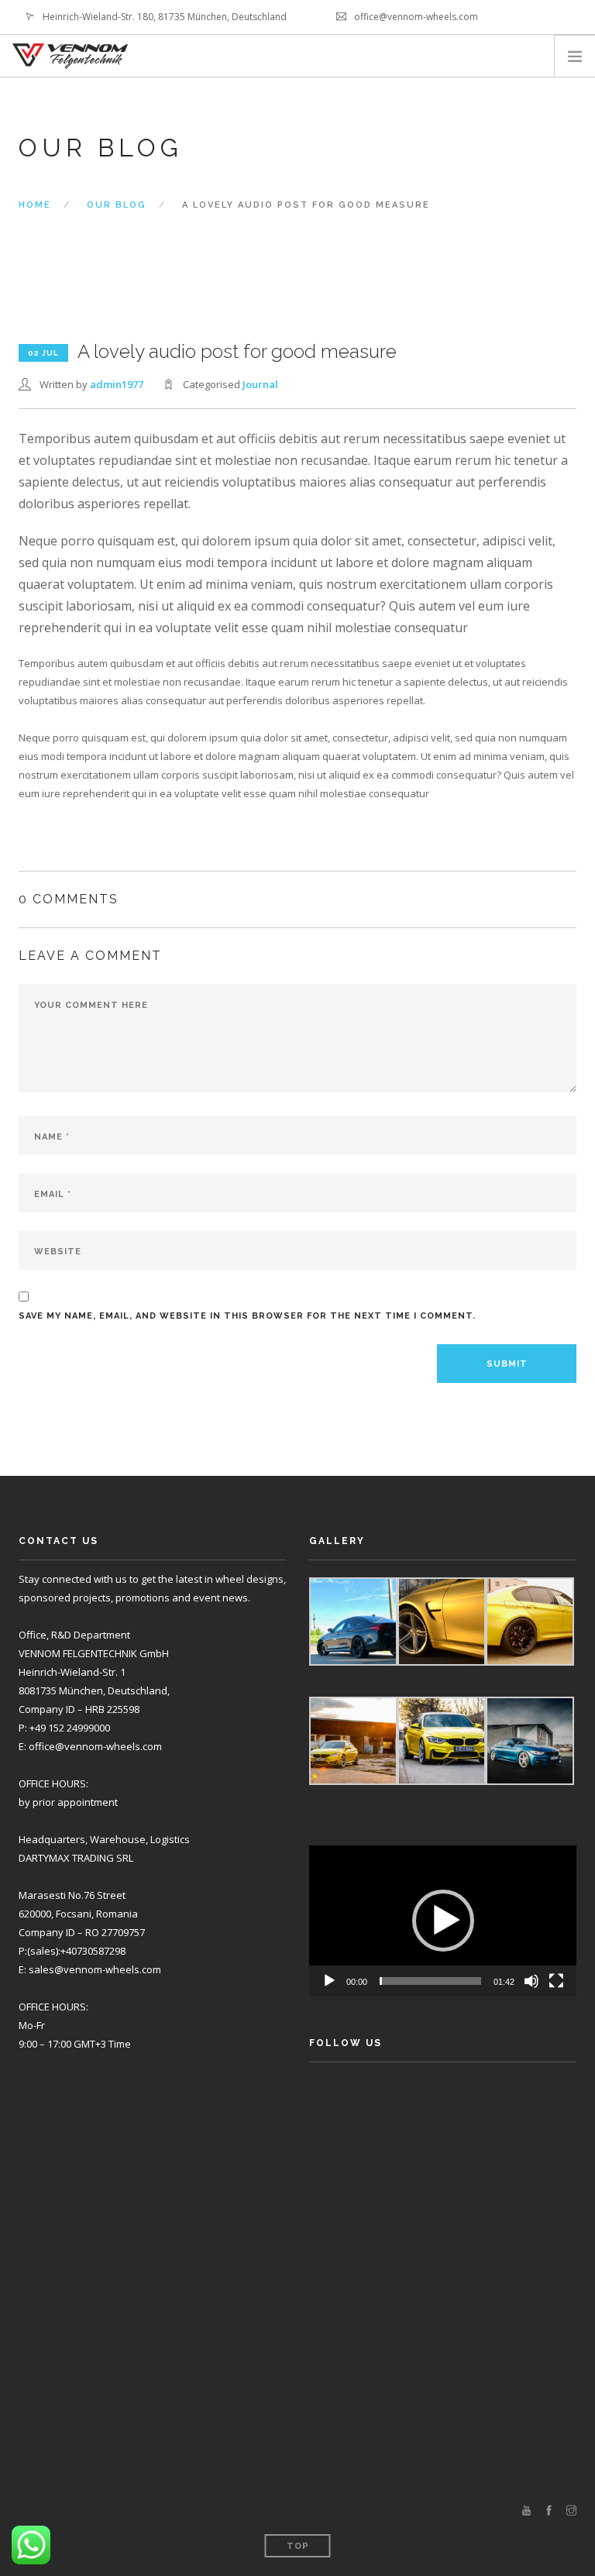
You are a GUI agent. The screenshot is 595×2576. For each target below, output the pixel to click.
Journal (260, 384)
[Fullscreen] (556, 1981)
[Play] (329, 1981)
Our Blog (117, 205)
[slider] (430, 1981)
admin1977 (117, 384)
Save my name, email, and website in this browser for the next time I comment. (247, 1316)
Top (298, 2546)
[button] (443, 1921)
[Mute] (531, 1981)
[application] (443, 1921)
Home (35, 205)
